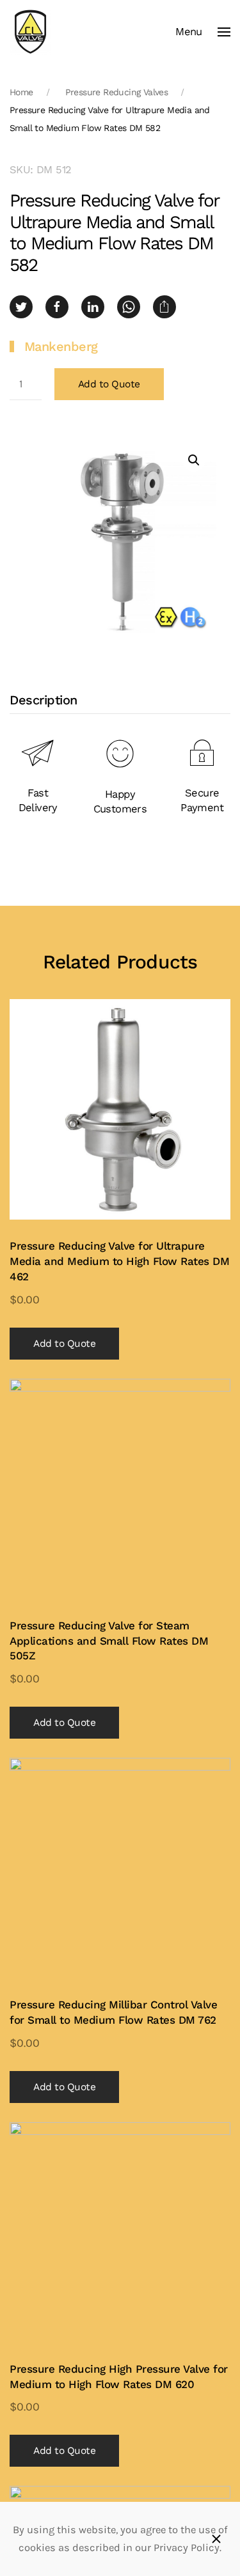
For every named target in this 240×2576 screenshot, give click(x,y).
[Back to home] (30, 32)
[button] (203, 32)
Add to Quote (109, 384)
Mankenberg (61, 346)
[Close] (216, 2539)
